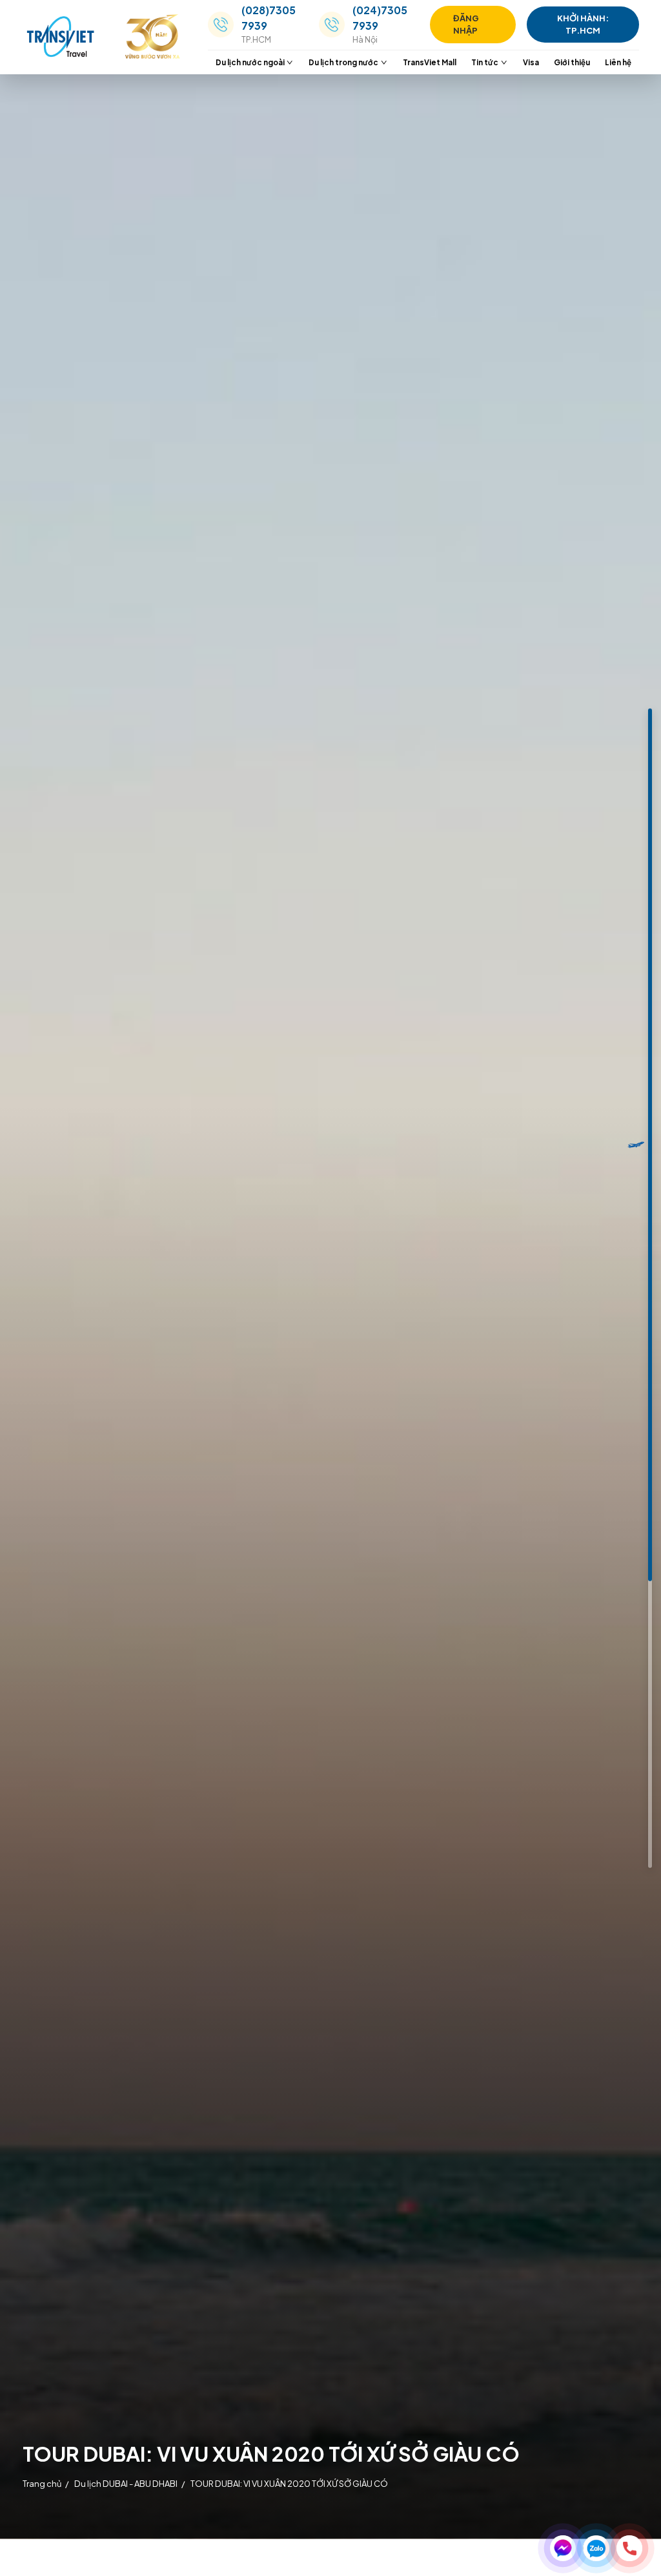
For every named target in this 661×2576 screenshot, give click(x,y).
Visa (531, 62)
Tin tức (485, 62)
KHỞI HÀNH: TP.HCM (583, 24)
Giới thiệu (572, 62)
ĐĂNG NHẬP (466, 24)
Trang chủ (42, 2484)
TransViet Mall (430, 62)
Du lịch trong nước (343, 62)
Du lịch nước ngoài (250, 62)
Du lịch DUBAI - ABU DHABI (126, 2484)
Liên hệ (618, 62)
